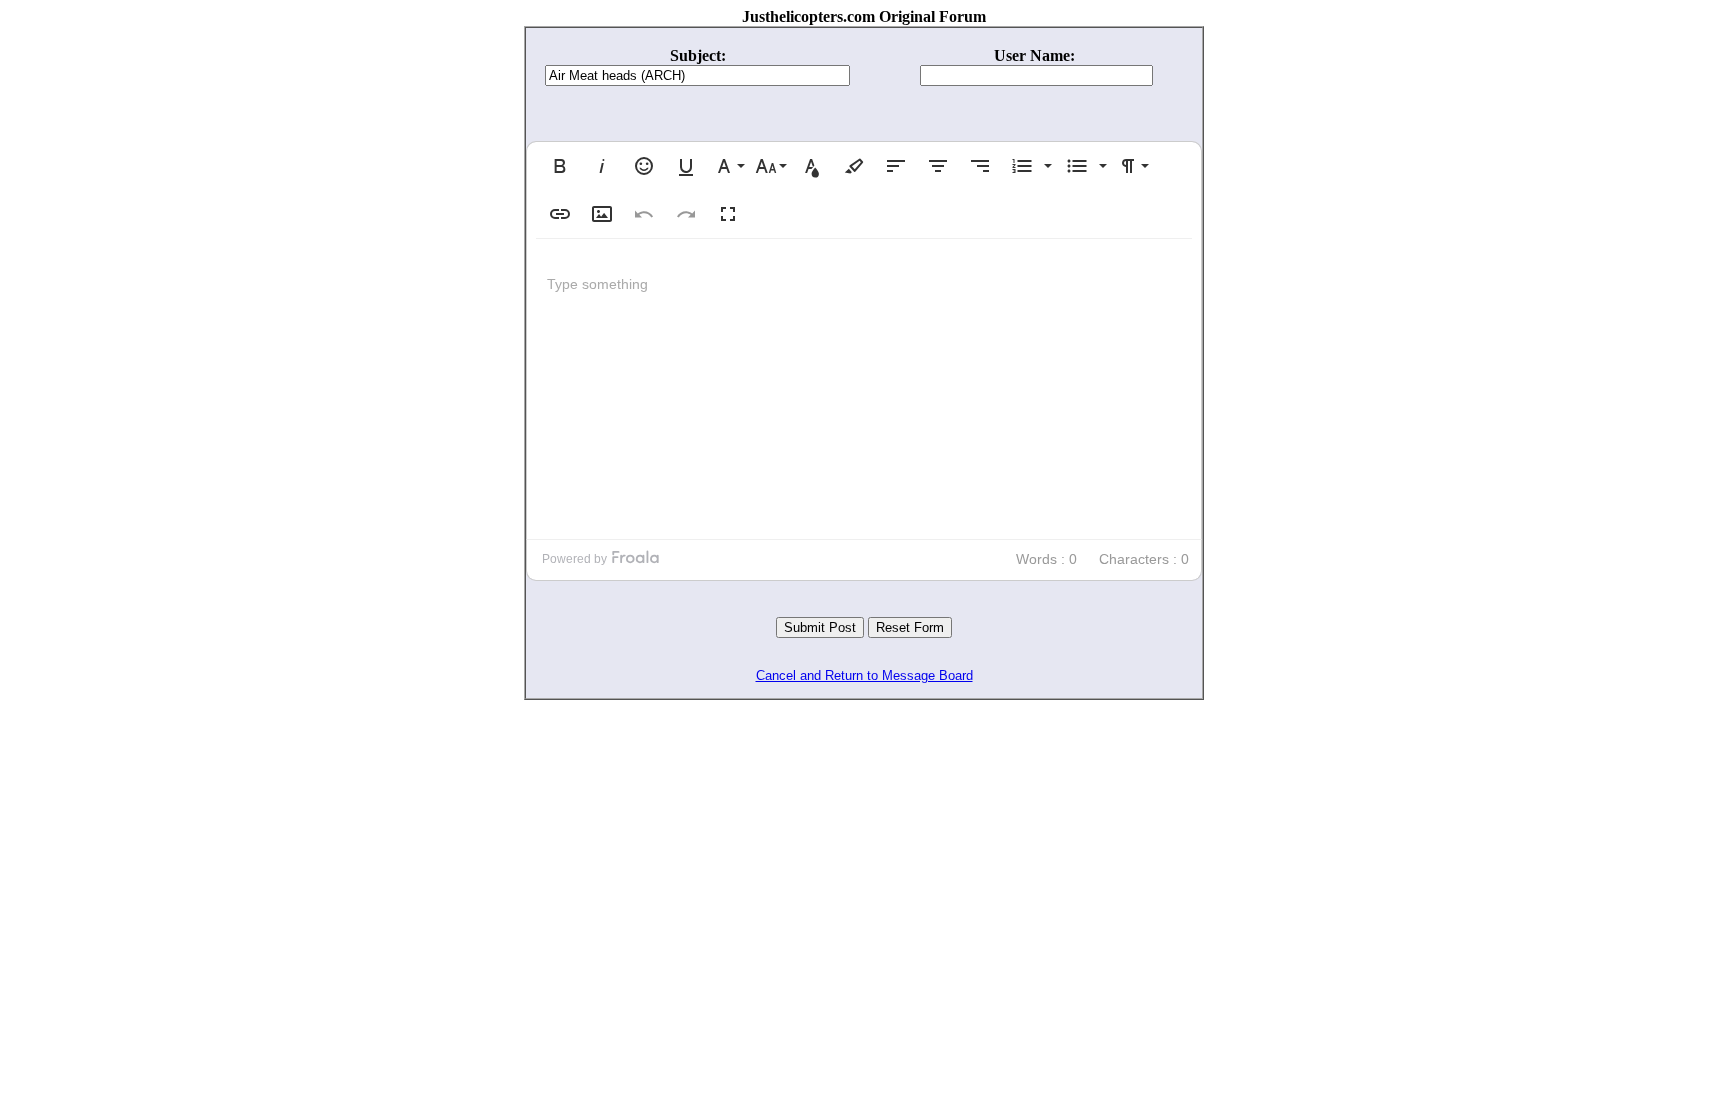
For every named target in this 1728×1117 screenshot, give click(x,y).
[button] (560, 166)
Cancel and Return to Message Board (864, 675)
